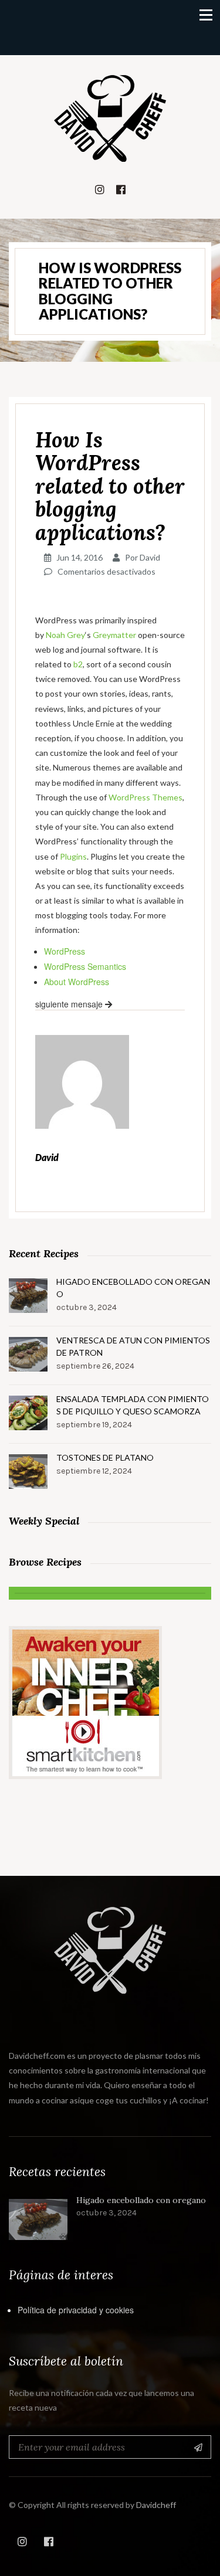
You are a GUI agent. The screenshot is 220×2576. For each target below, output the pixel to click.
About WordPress (77, 982)
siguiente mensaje (70, 1004)
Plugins (73, 856)
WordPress (65, 951)
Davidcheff (156, 2505)
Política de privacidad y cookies (76, 2310)
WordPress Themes (145, 797)
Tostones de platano (105, 1457)
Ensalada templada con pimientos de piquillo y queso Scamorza (133, 1405)
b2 (78, 664)
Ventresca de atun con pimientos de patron (133, 1346)
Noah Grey (65, 635)
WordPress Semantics (85, 966)
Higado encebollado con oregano (133, 1288)
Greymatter (114, 635)
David (150, 557)
